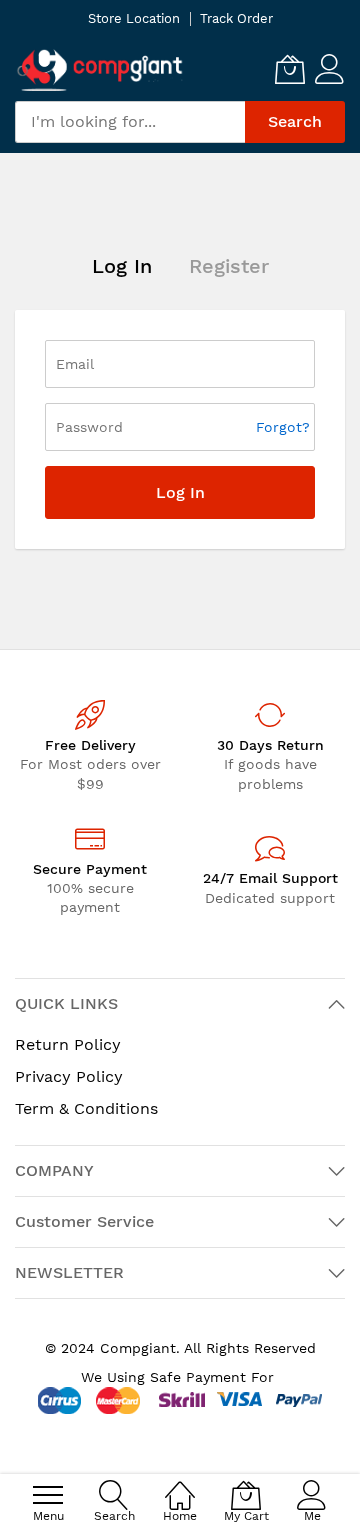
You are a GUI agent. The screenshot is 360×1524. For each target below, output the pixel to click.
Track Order (236, 18)
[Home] (180, 1484)
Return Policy (68, 1044)
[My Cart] (290, 69)
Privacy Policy (69, 1076)
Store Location (134, 18)
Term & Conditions (86, 1108)
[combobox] (130, 122)
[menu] (48, 1495)
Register (229, 266)
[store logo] (100, 69)
